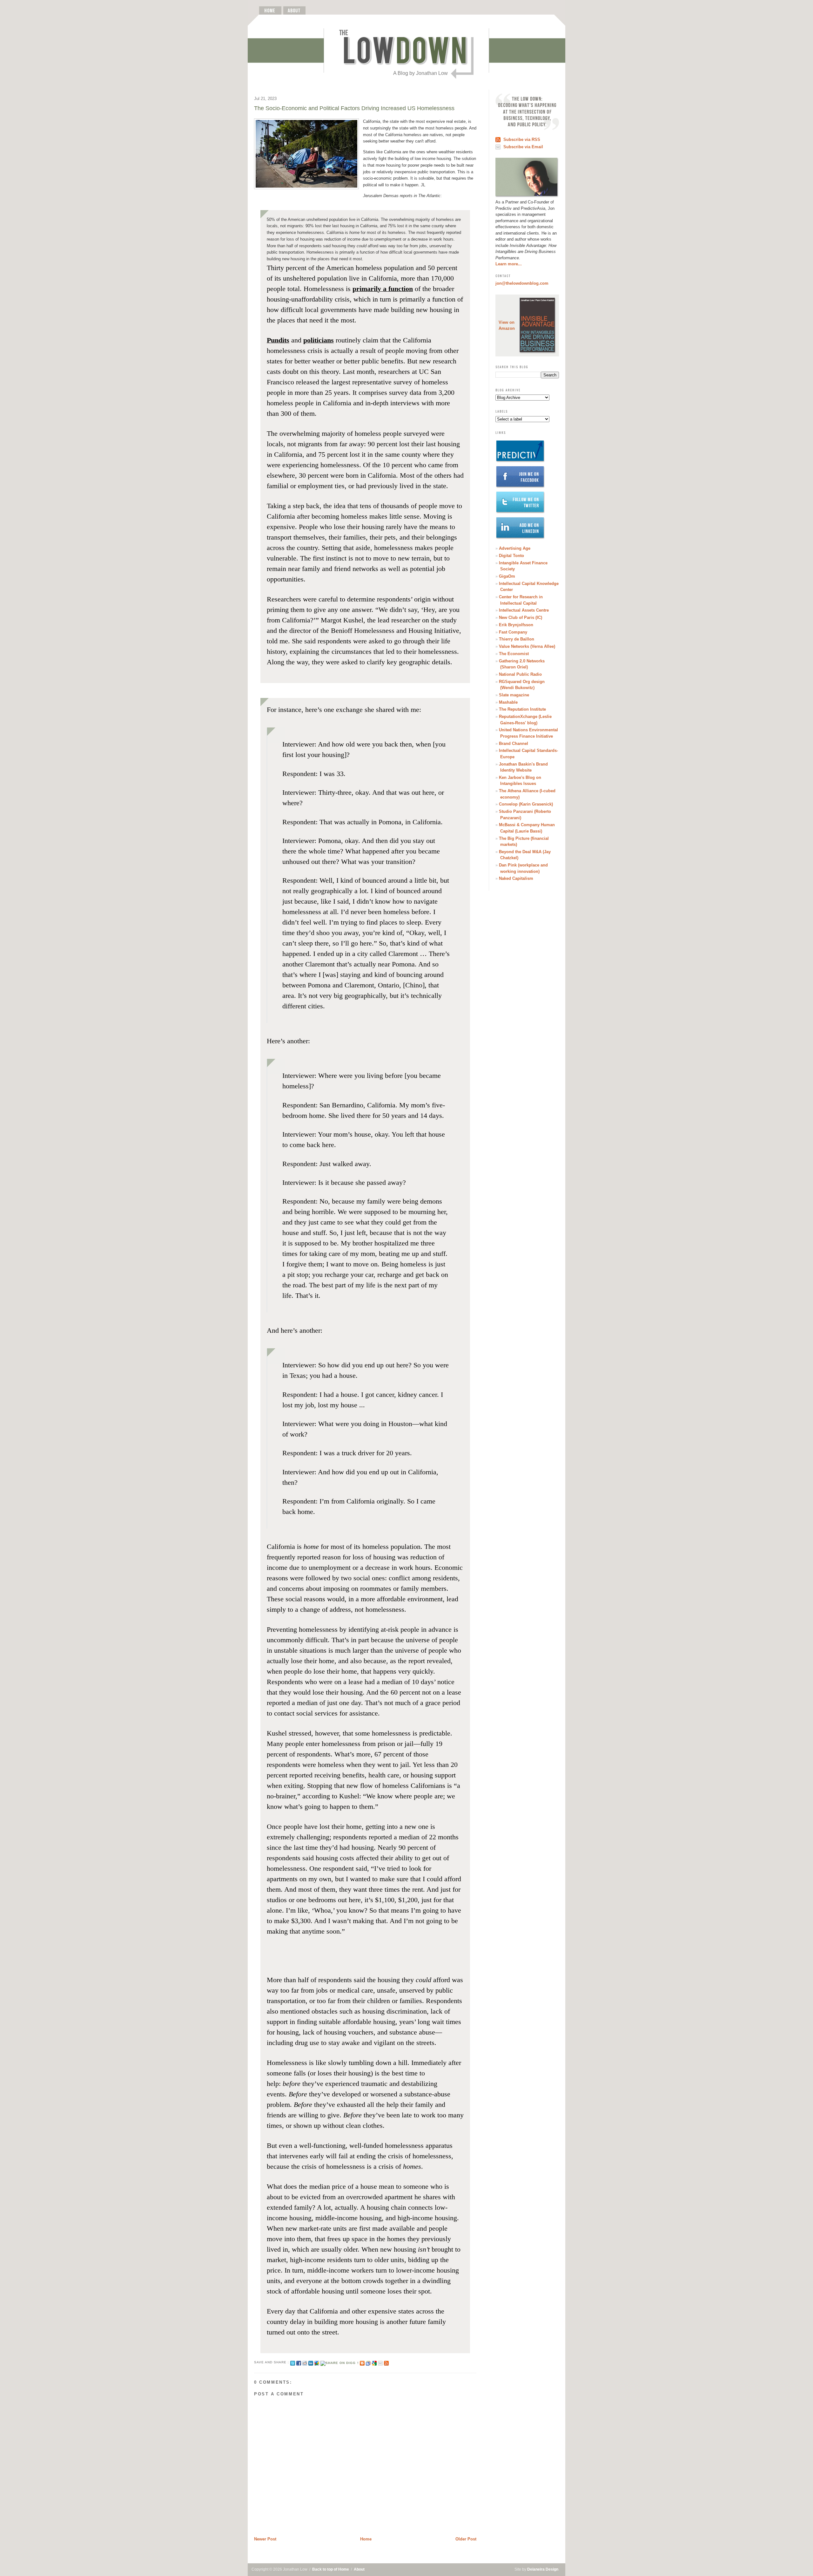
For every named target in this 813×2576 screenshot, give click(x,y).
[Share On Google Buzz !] (317, 2362)
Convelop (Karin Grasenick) (526, 804)
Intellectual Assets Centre (524, 610)
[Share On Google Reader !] (368, 2362)
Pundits (278, 340)
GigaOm (507, 576)
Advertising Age (515, 548)
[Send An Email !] (380, 2362)
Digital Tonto (511, 556)
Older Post (466, 2539)
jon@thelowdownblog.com (522, 283)
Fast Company (513, 632)
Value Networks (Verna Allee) (527, 646)
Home (366, 2539)
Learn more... (509, 264)
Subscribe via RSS (522, 139)
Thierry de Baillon (517, 639)
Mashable (508, 702)
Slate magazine (514, 695)
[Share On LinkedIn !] (311, 2362)
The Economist (514, 654)
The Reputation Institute (522, 709)
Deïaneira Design (543, 2569)
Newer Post (265, 2539)
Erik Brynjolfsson (516, 625)
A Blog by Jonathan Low (420, 73)
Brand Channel (514, 744)
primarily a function (383, 289)
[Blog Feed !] (386, 2362)
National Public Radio (520, 674)
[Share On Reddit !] (305, 2362)
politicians (319, 340)
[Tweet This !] (293, 2362)
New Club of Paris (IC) (521, 617)
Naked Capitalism (516, 878)
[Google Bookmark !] (374, 2362)
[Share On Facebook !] (299, 2362)
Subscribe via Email (523, 147)
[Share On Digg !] (339, 2362)
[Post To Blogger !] (362, 2362)
